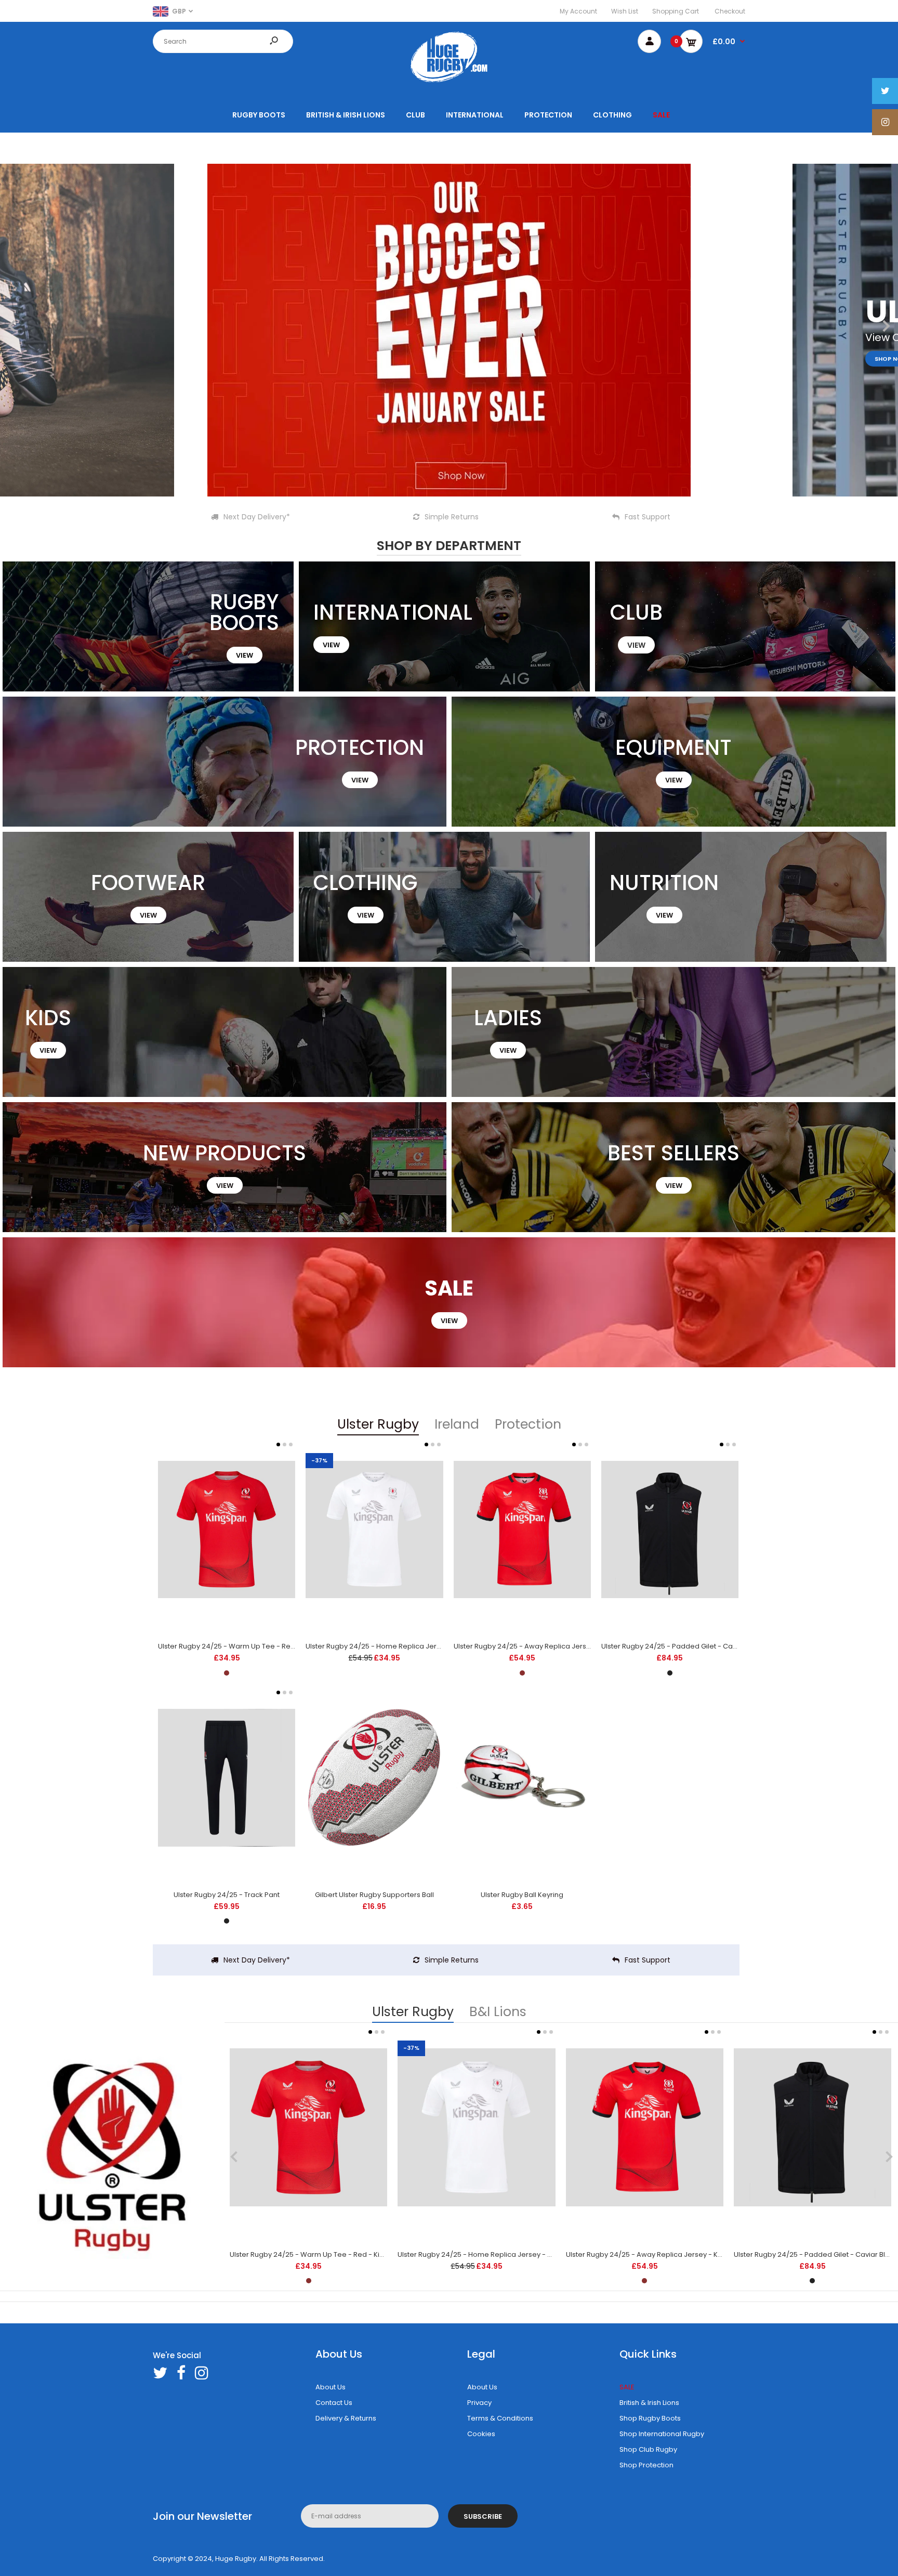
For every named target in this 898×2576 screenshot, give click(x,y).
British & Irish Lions (649, 2403)
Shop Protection (646, 2465)
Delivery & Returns (346, 2418)
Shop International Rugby (662, 2434)
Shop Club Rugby (648, 2449)
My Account (578, 11)
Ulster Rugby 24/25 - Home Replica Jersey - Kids (387, 1646)
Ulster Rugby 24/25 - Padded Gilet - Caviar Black (683, 1646)
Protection (528, 1424)
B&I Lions (498, 2012)
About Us (331, 2387)
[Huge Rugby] (449, 82)
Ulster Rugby (378, 1424)
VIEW (245, 655)
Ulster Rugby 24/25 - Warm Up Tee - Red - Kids (237, 1646)
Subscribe (483, 2516)
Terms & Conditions (500, 2418)
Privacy (479, 2403)
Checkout (730, 11)
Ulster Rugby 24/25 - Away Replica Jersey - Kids (534, 1646)
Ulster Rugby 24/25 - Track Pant (227, 1895)
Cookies (481, 2434)
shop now (382, 359)
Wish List (625, 11)
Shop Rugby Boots (650, 2418)
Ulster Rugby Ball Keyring (522, 1895)
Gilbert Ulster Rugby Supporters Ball (374, 1895)
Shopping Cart (676, 11)
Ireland (457, 1424)
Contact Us (334, 2403)
